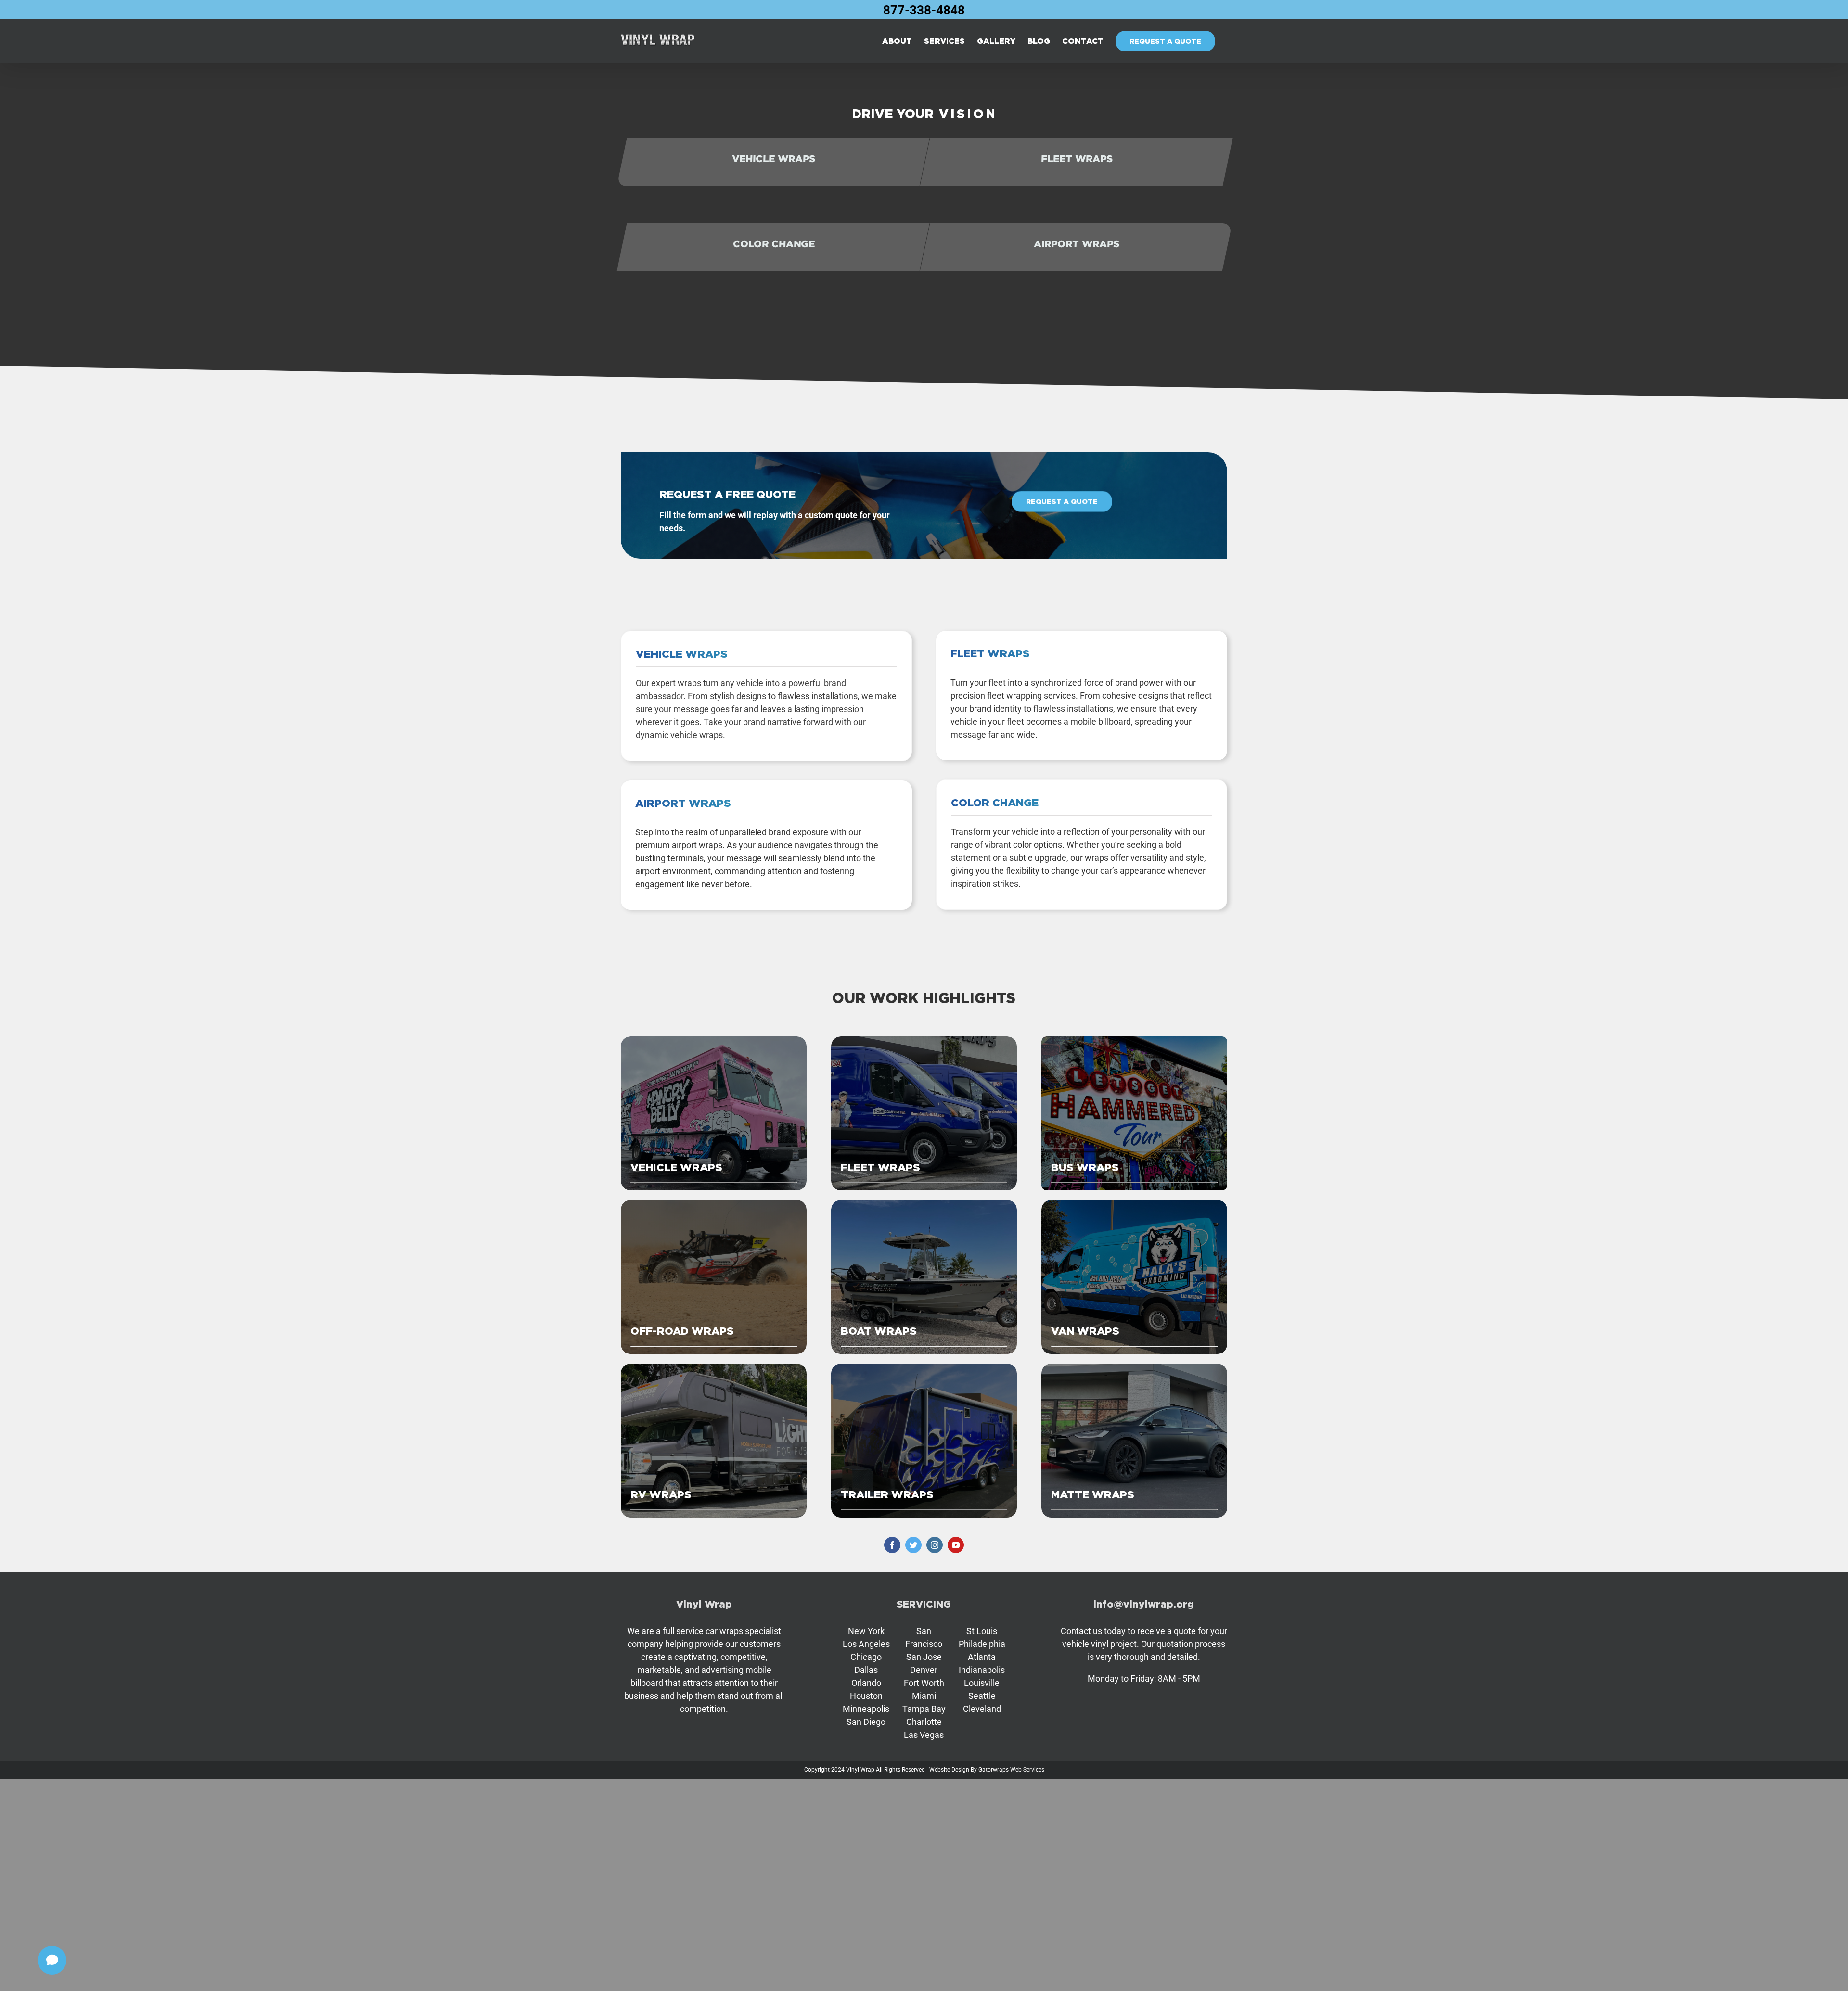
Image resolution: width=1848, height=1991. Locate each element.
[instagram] (935, 1545)
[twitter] (913, 1545)
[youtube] (956, 1545)
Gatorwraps (994, 1770)
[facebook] (892, 1545)
